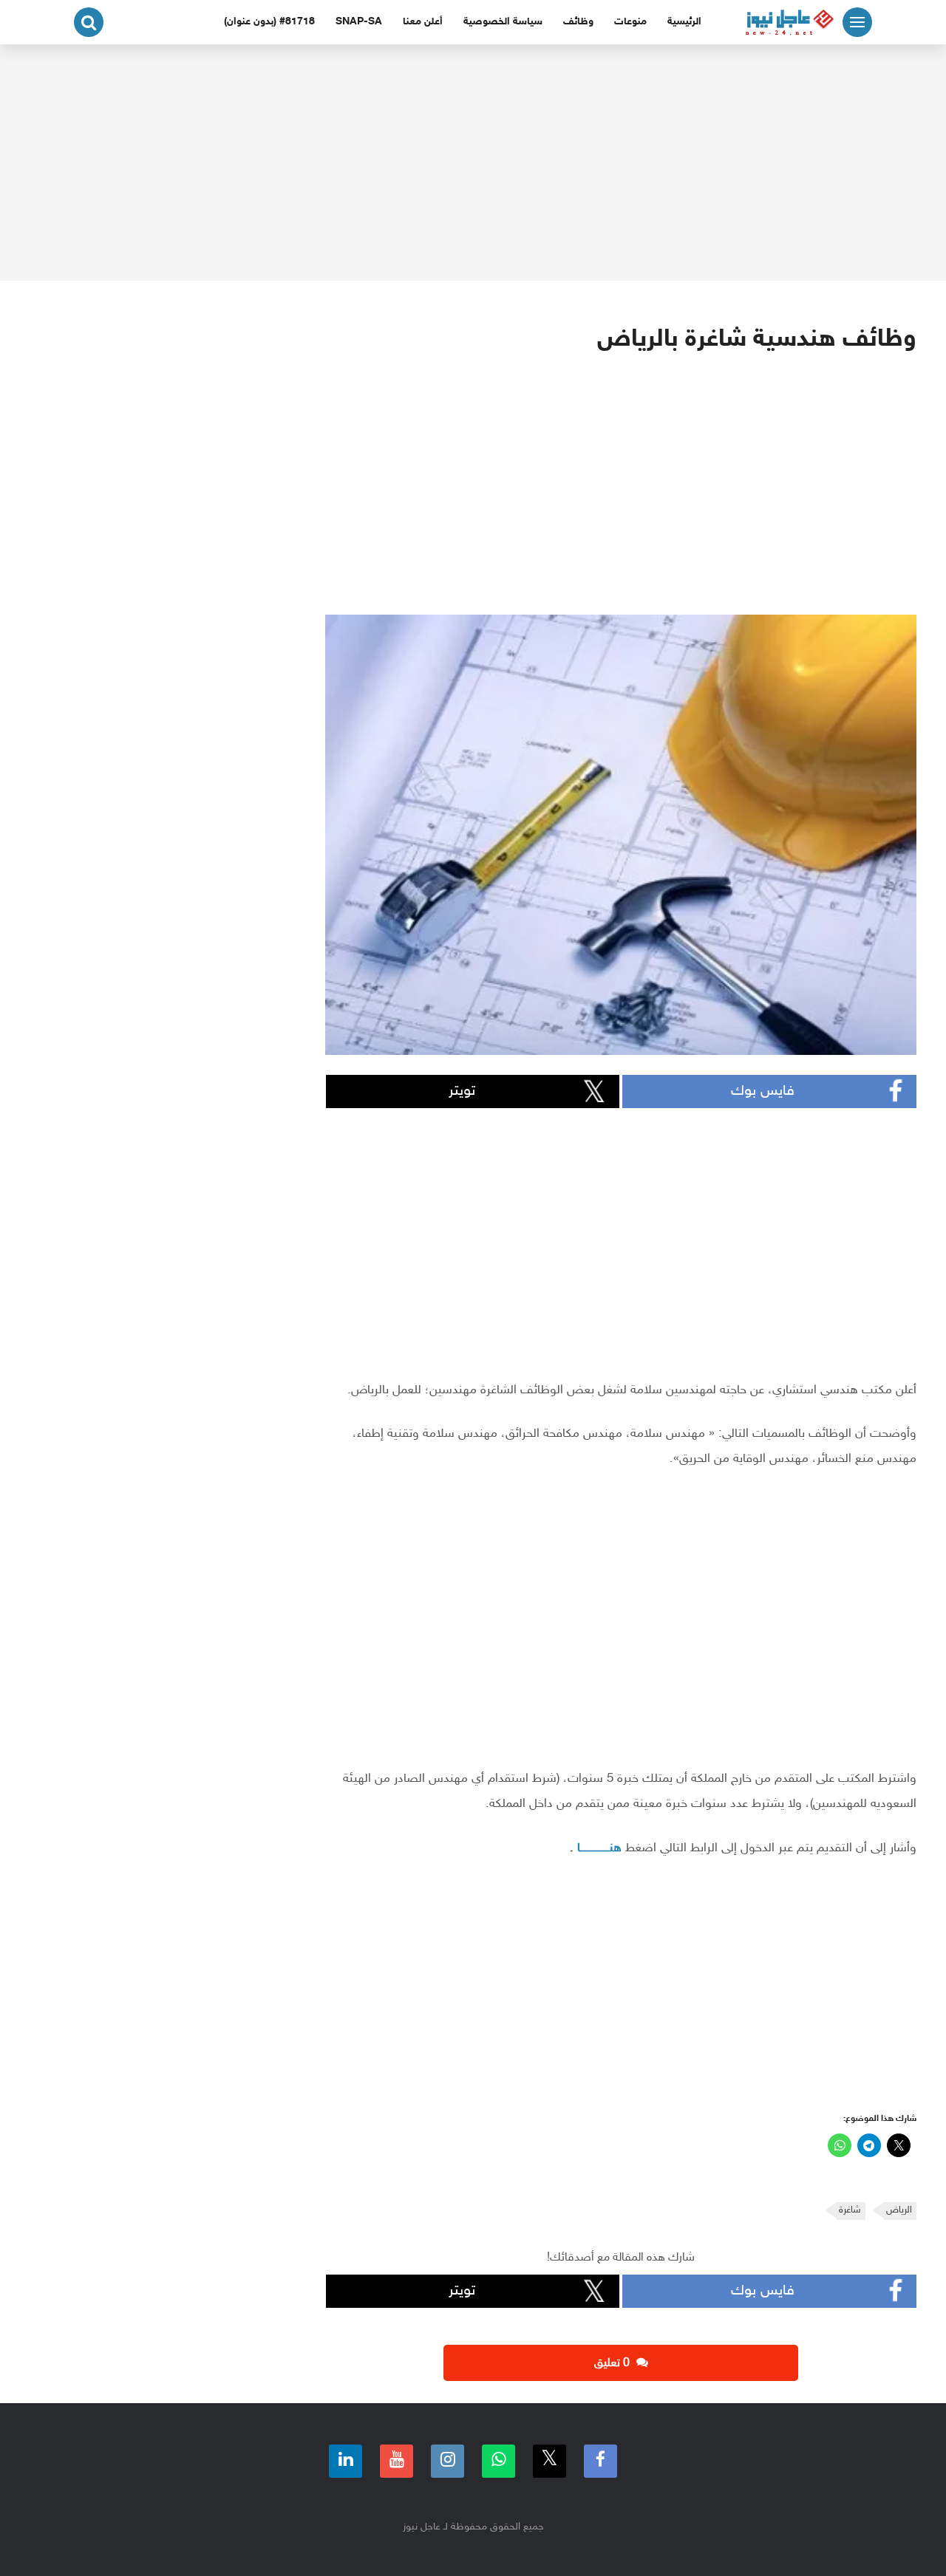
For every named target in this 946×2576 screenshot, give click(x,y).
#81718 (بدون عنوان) (269, 22)
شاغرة (850, 2210)
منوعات (630, 22)
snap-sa (359, 22)
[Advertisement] (473, 163)
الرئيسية (684, 22)
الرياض (899, 2210)
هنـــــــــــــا (599, 1848)
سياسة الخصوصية (503, 22)
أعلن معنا (423, 22)
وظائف (578, 22)
